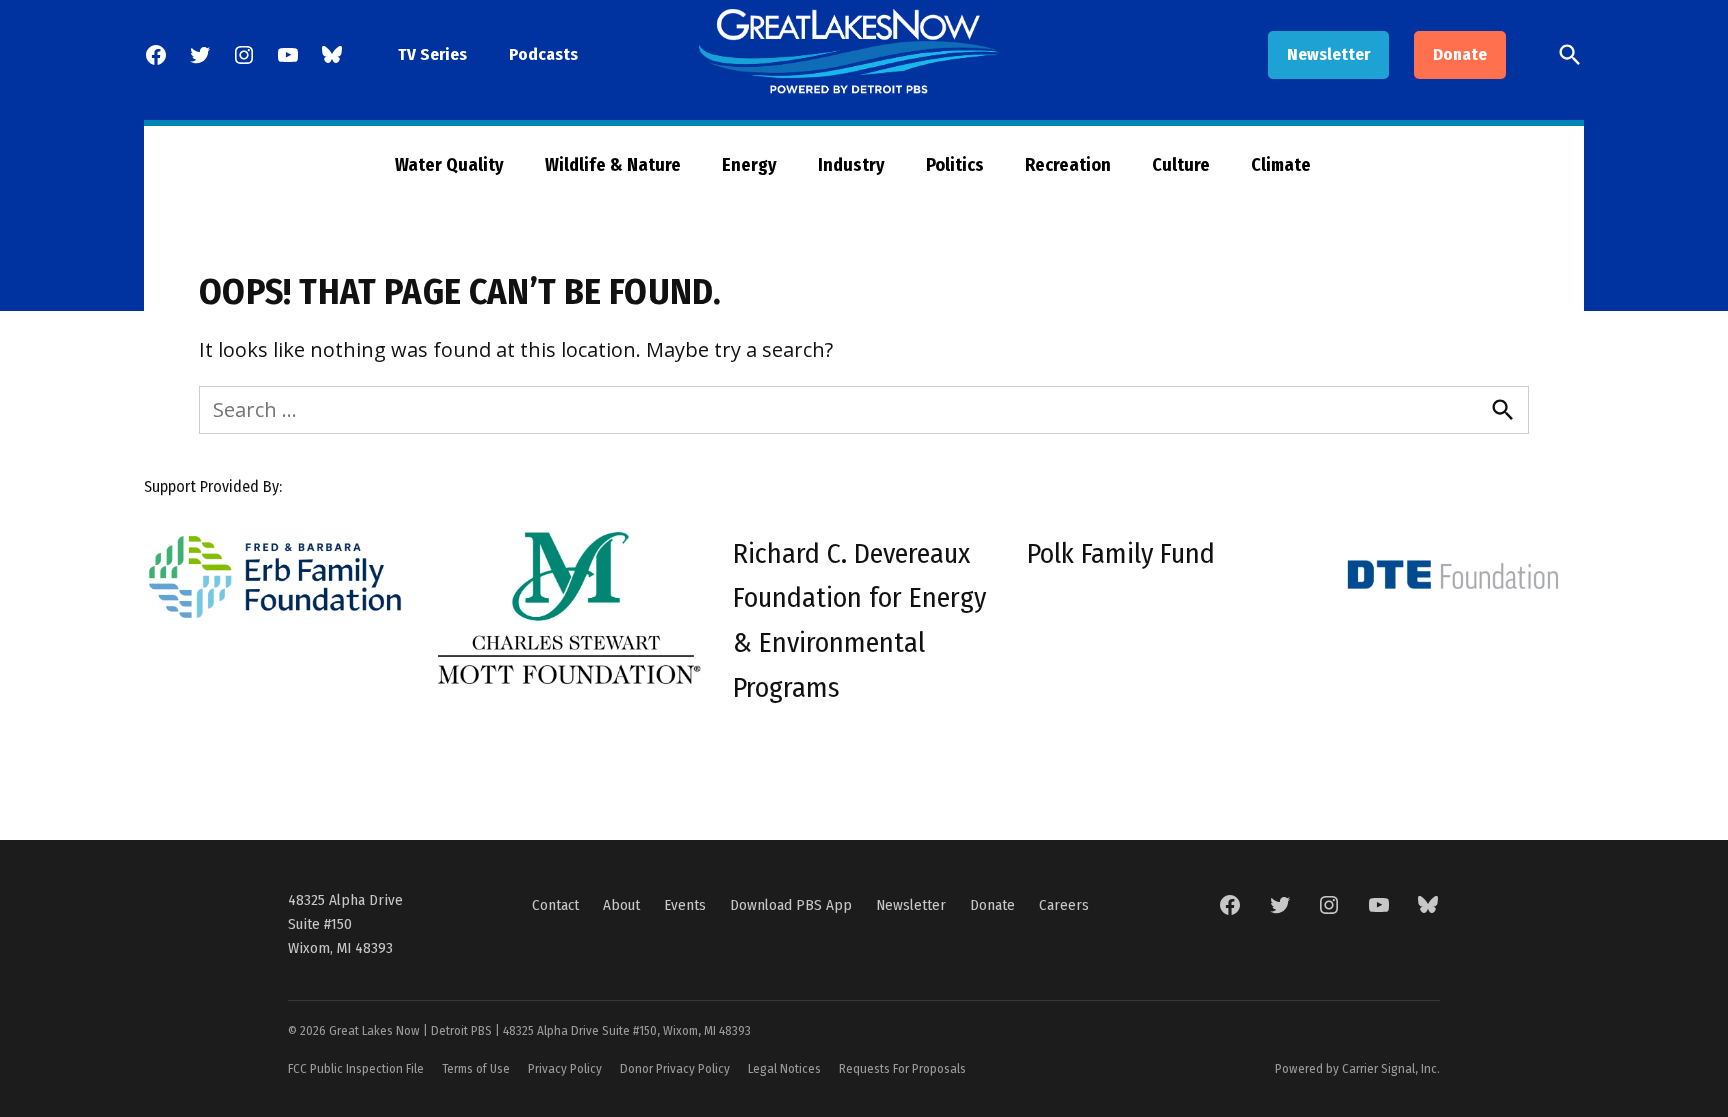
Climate (1281, 165)
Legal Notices (784, 1068)
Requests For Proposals (902, 1068)
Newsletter (1328, 54)
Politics (955, 165)
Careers (1064, 905)
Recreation (1068, 165)
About (621, 905)
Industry (851, 165)
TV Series (432, 54)
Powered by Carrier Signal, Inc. (1357, 1068)
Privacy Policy (565, 1068)
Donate (1460, 54)
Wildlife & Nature (613, 165)
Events (685, 905)
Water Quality (449, 165)
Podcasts (543, 54)
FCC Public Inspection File (356, 1068)
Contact (555, 905)
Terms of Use (476, 1068)
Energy (749, 165)
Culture (1181, 165)
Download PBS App (791, 905)
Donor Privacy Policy (675, 1068)
